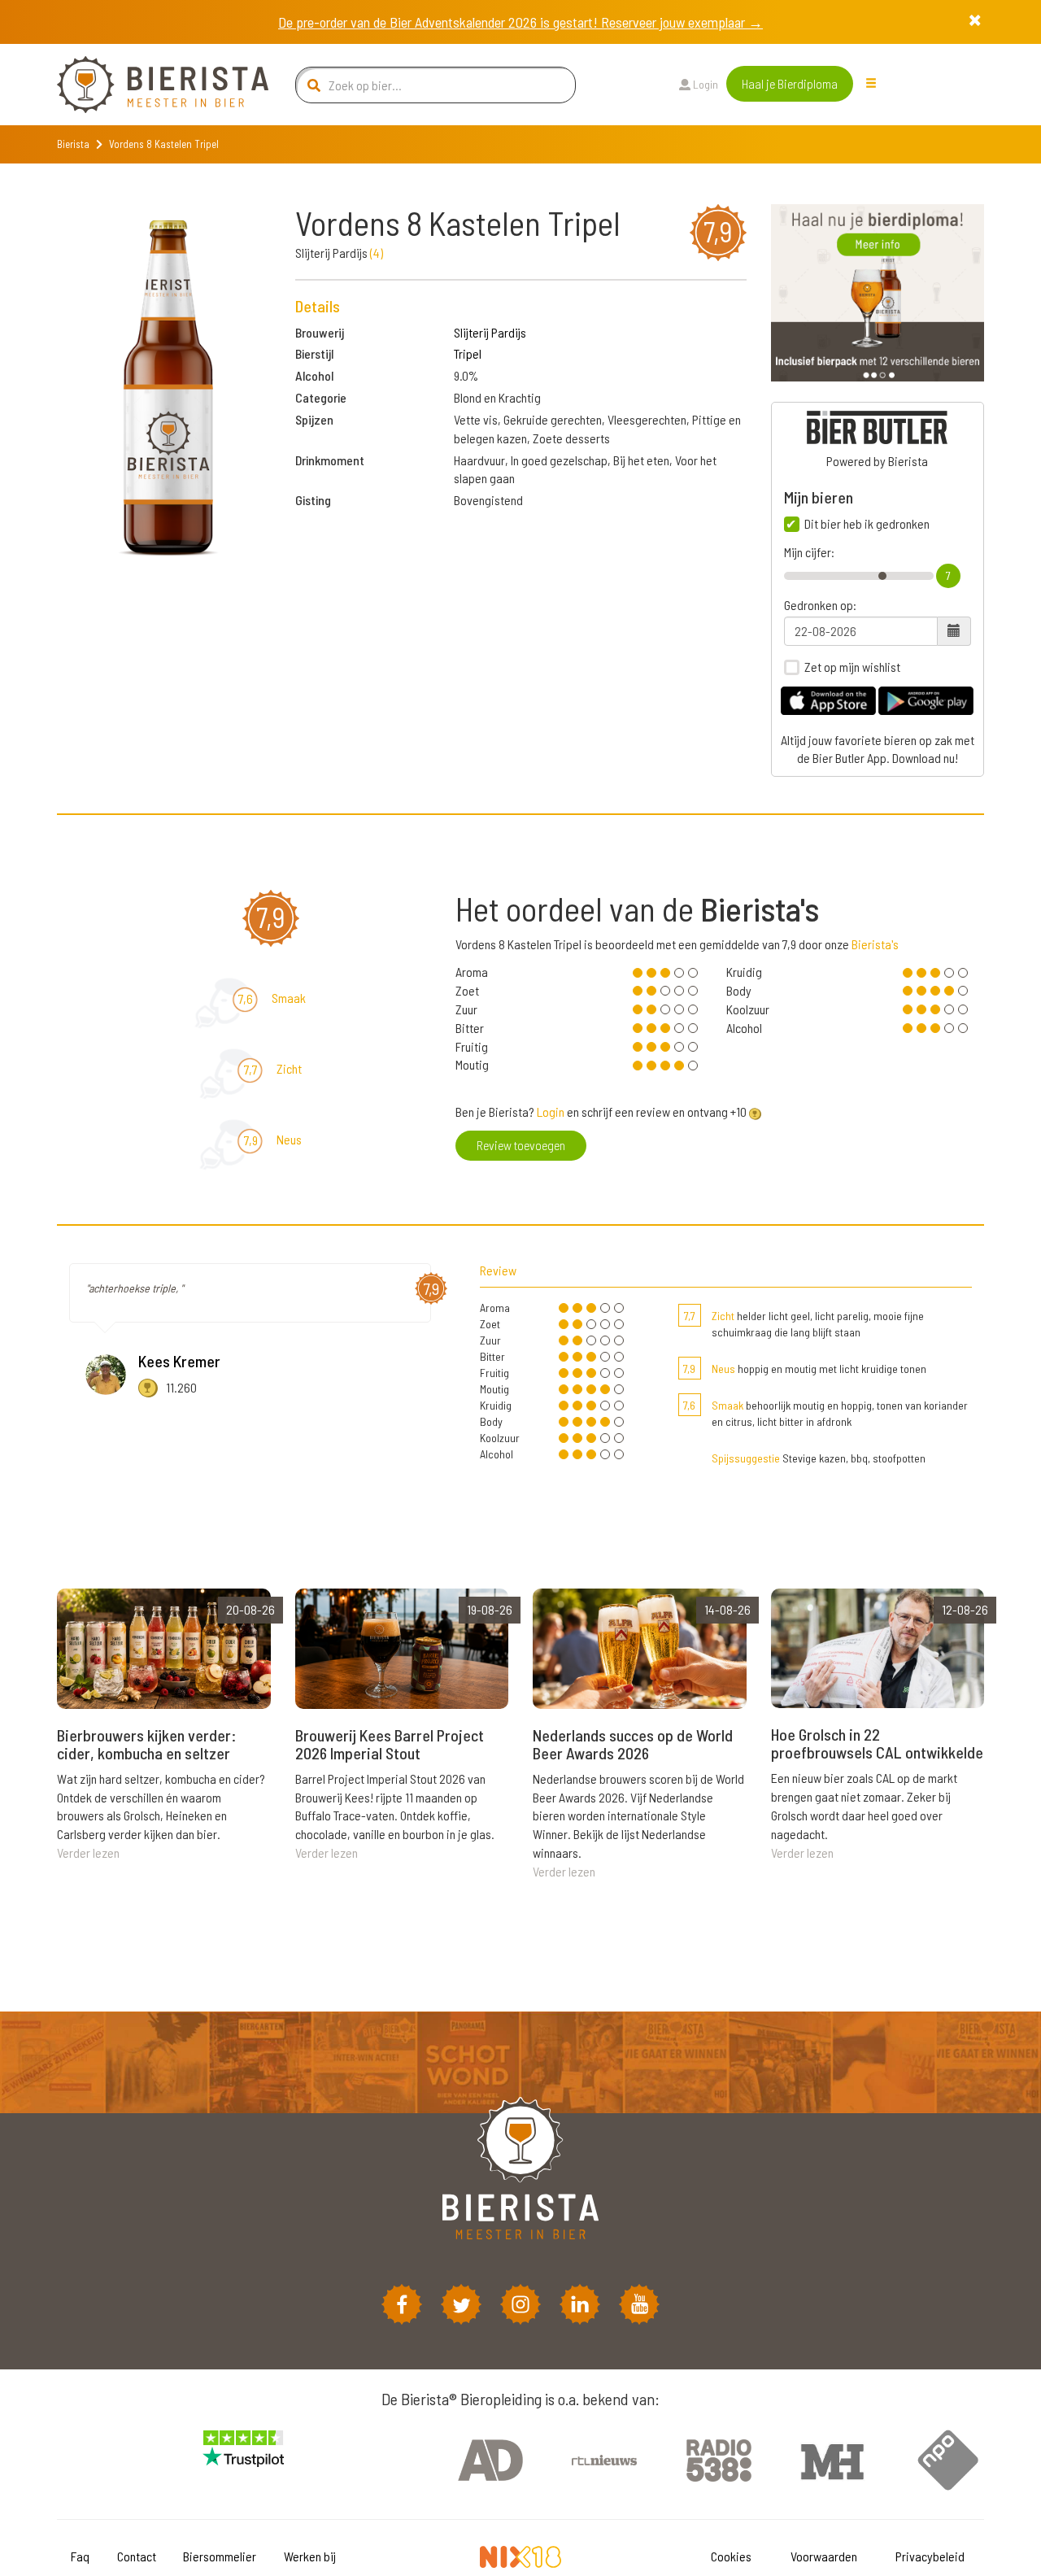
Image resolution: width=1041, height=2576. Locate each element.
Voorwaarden (824, 2556)
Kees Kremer (179, 1361)
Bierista (73, 144)
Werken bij (310, 2556)
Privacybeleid (930, 2556)
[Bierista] (150, 85)
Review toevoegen (521, 1145)
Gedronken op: (820, 605)
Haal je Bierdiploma (790, 83)
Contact (137, 2556)
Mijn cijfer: (809, 552)
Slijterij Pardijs (490, 332)
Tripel (468, 353)
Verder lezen (88, 1852)
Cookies (731, 2556)
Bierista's (875, 944)
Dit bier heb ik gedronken (867, 524)
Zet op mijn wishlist (852, 667)
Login (704, 84)
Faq (80, 2556)
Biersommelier (220, 2556)
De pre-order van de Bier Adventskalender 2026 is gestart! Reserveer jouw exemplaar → (520, 22)
